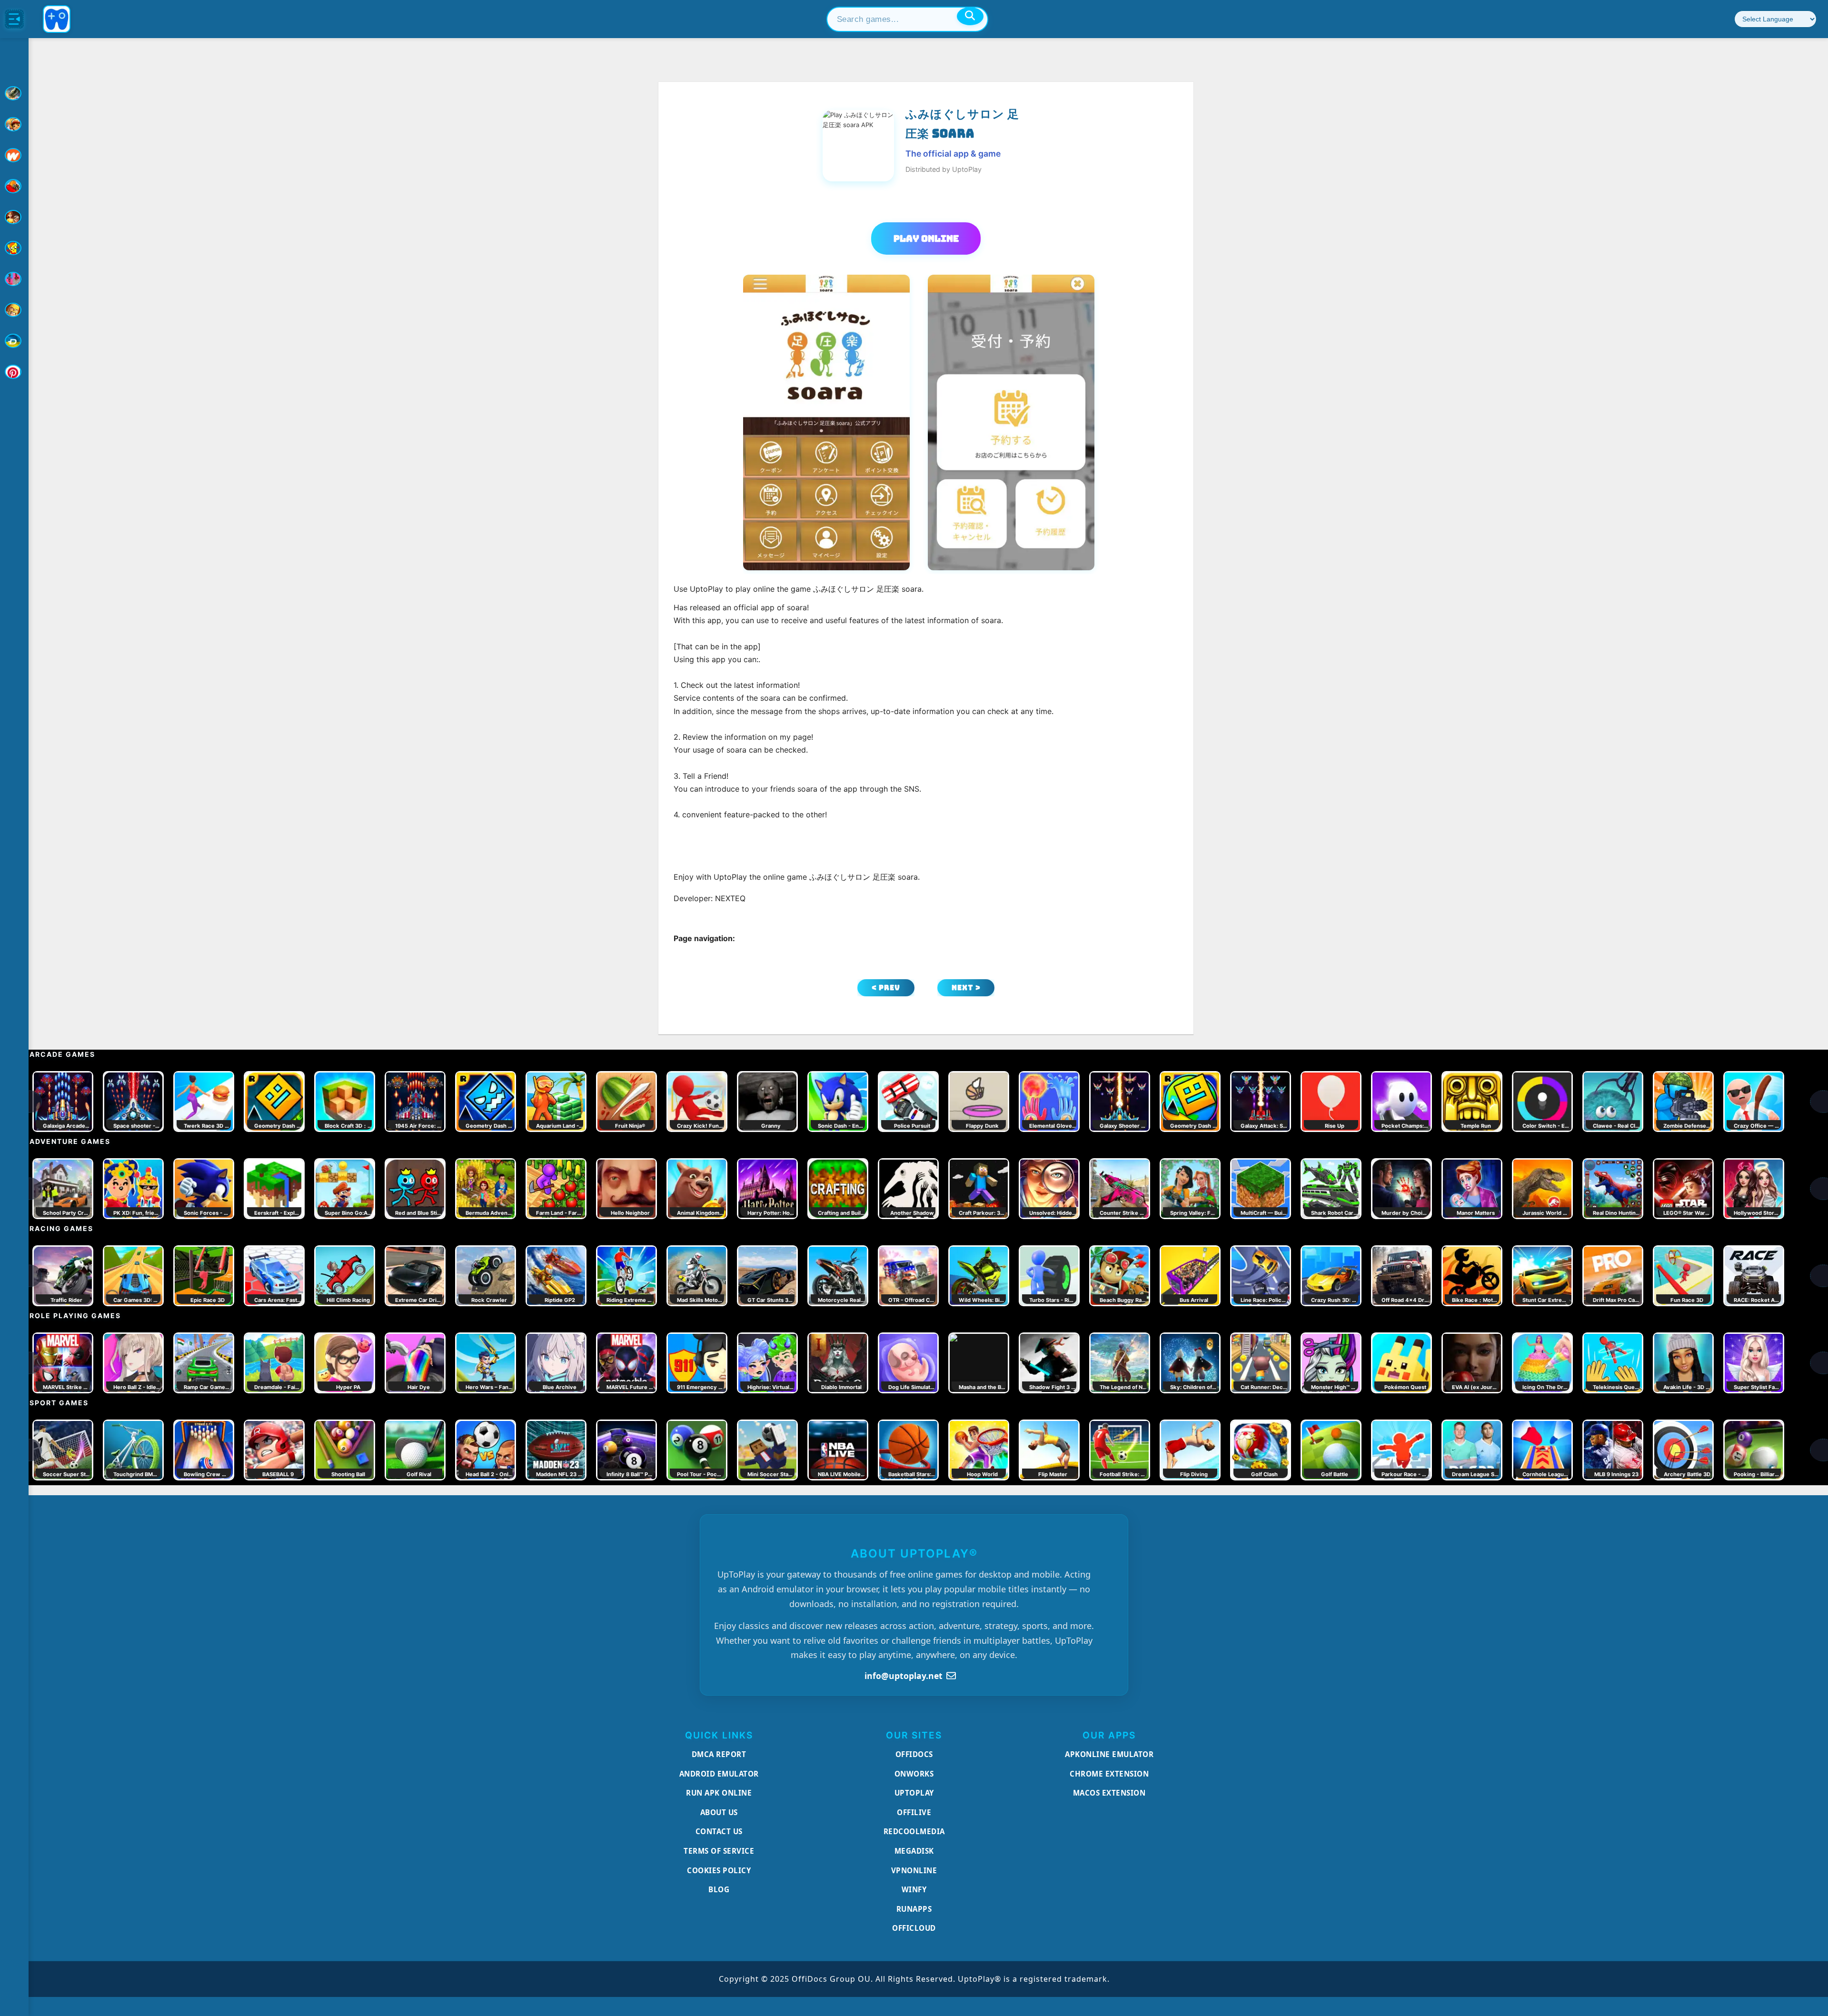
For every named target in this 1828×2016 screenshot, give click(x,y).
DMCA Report (719, 1754)
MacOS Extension (1109, 1793)
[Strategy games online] (14, 310)
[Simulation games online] (14, 248)
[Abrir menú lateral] (14, 19)
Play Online (926, 238)
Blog (719, 1889)
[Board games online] (14, 155)
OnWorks (914, 1774)
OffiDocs (914, 1754)
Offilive (914, 1812)
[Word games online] (14, 341)
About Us (719, 1812)
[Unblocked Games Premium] (14, 372)
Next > (966, 988)
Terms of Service (719, 1851)
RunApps (914, 1909)
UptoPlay (914, 1793)
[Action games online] (14, 93)
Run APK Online (719, 1793)
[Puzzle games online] (14, 217)
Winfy (914, 1889)
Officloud (914, 1928)
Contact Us (719, 1831)
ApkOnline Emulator (1109, 1754)
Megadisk (914, 1851)
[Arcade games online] (14, 124)
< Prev (886, 988)
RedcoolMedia (914, 1831)
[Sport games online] (14, 279)
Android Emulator (719, 1774)
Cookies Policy (719, 1870)
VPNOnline (914, 1870)
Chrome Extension (1109, 1774)
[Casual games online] (14, 186)
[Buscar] (970, 16)
